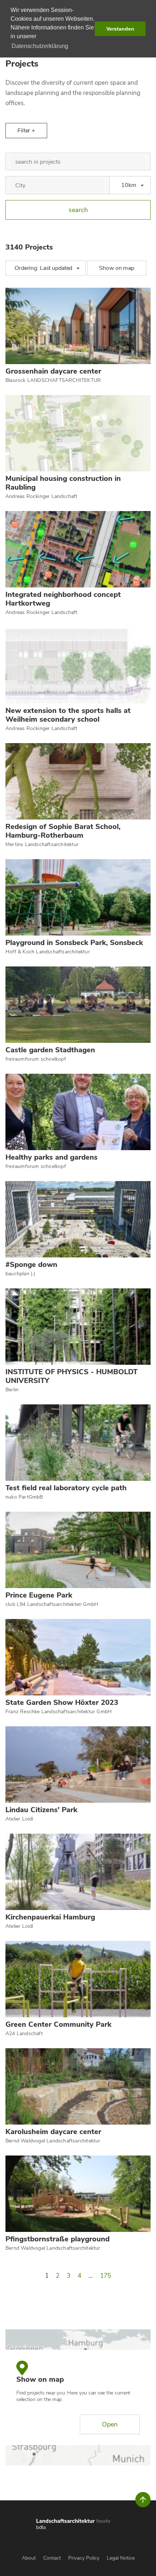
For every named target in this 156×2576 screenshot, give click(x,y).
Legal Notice (121, 2558)
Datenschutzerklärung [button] (40, 46)
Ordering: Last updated (43, 268)
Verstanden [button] (120, 29)
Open (110, 2424)
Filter (24, 131)
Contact (52, 2558)
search (78, 210)
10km (129, 185)
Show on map (117, 268)
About (29, 2558)
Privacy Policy (84, 2558)
